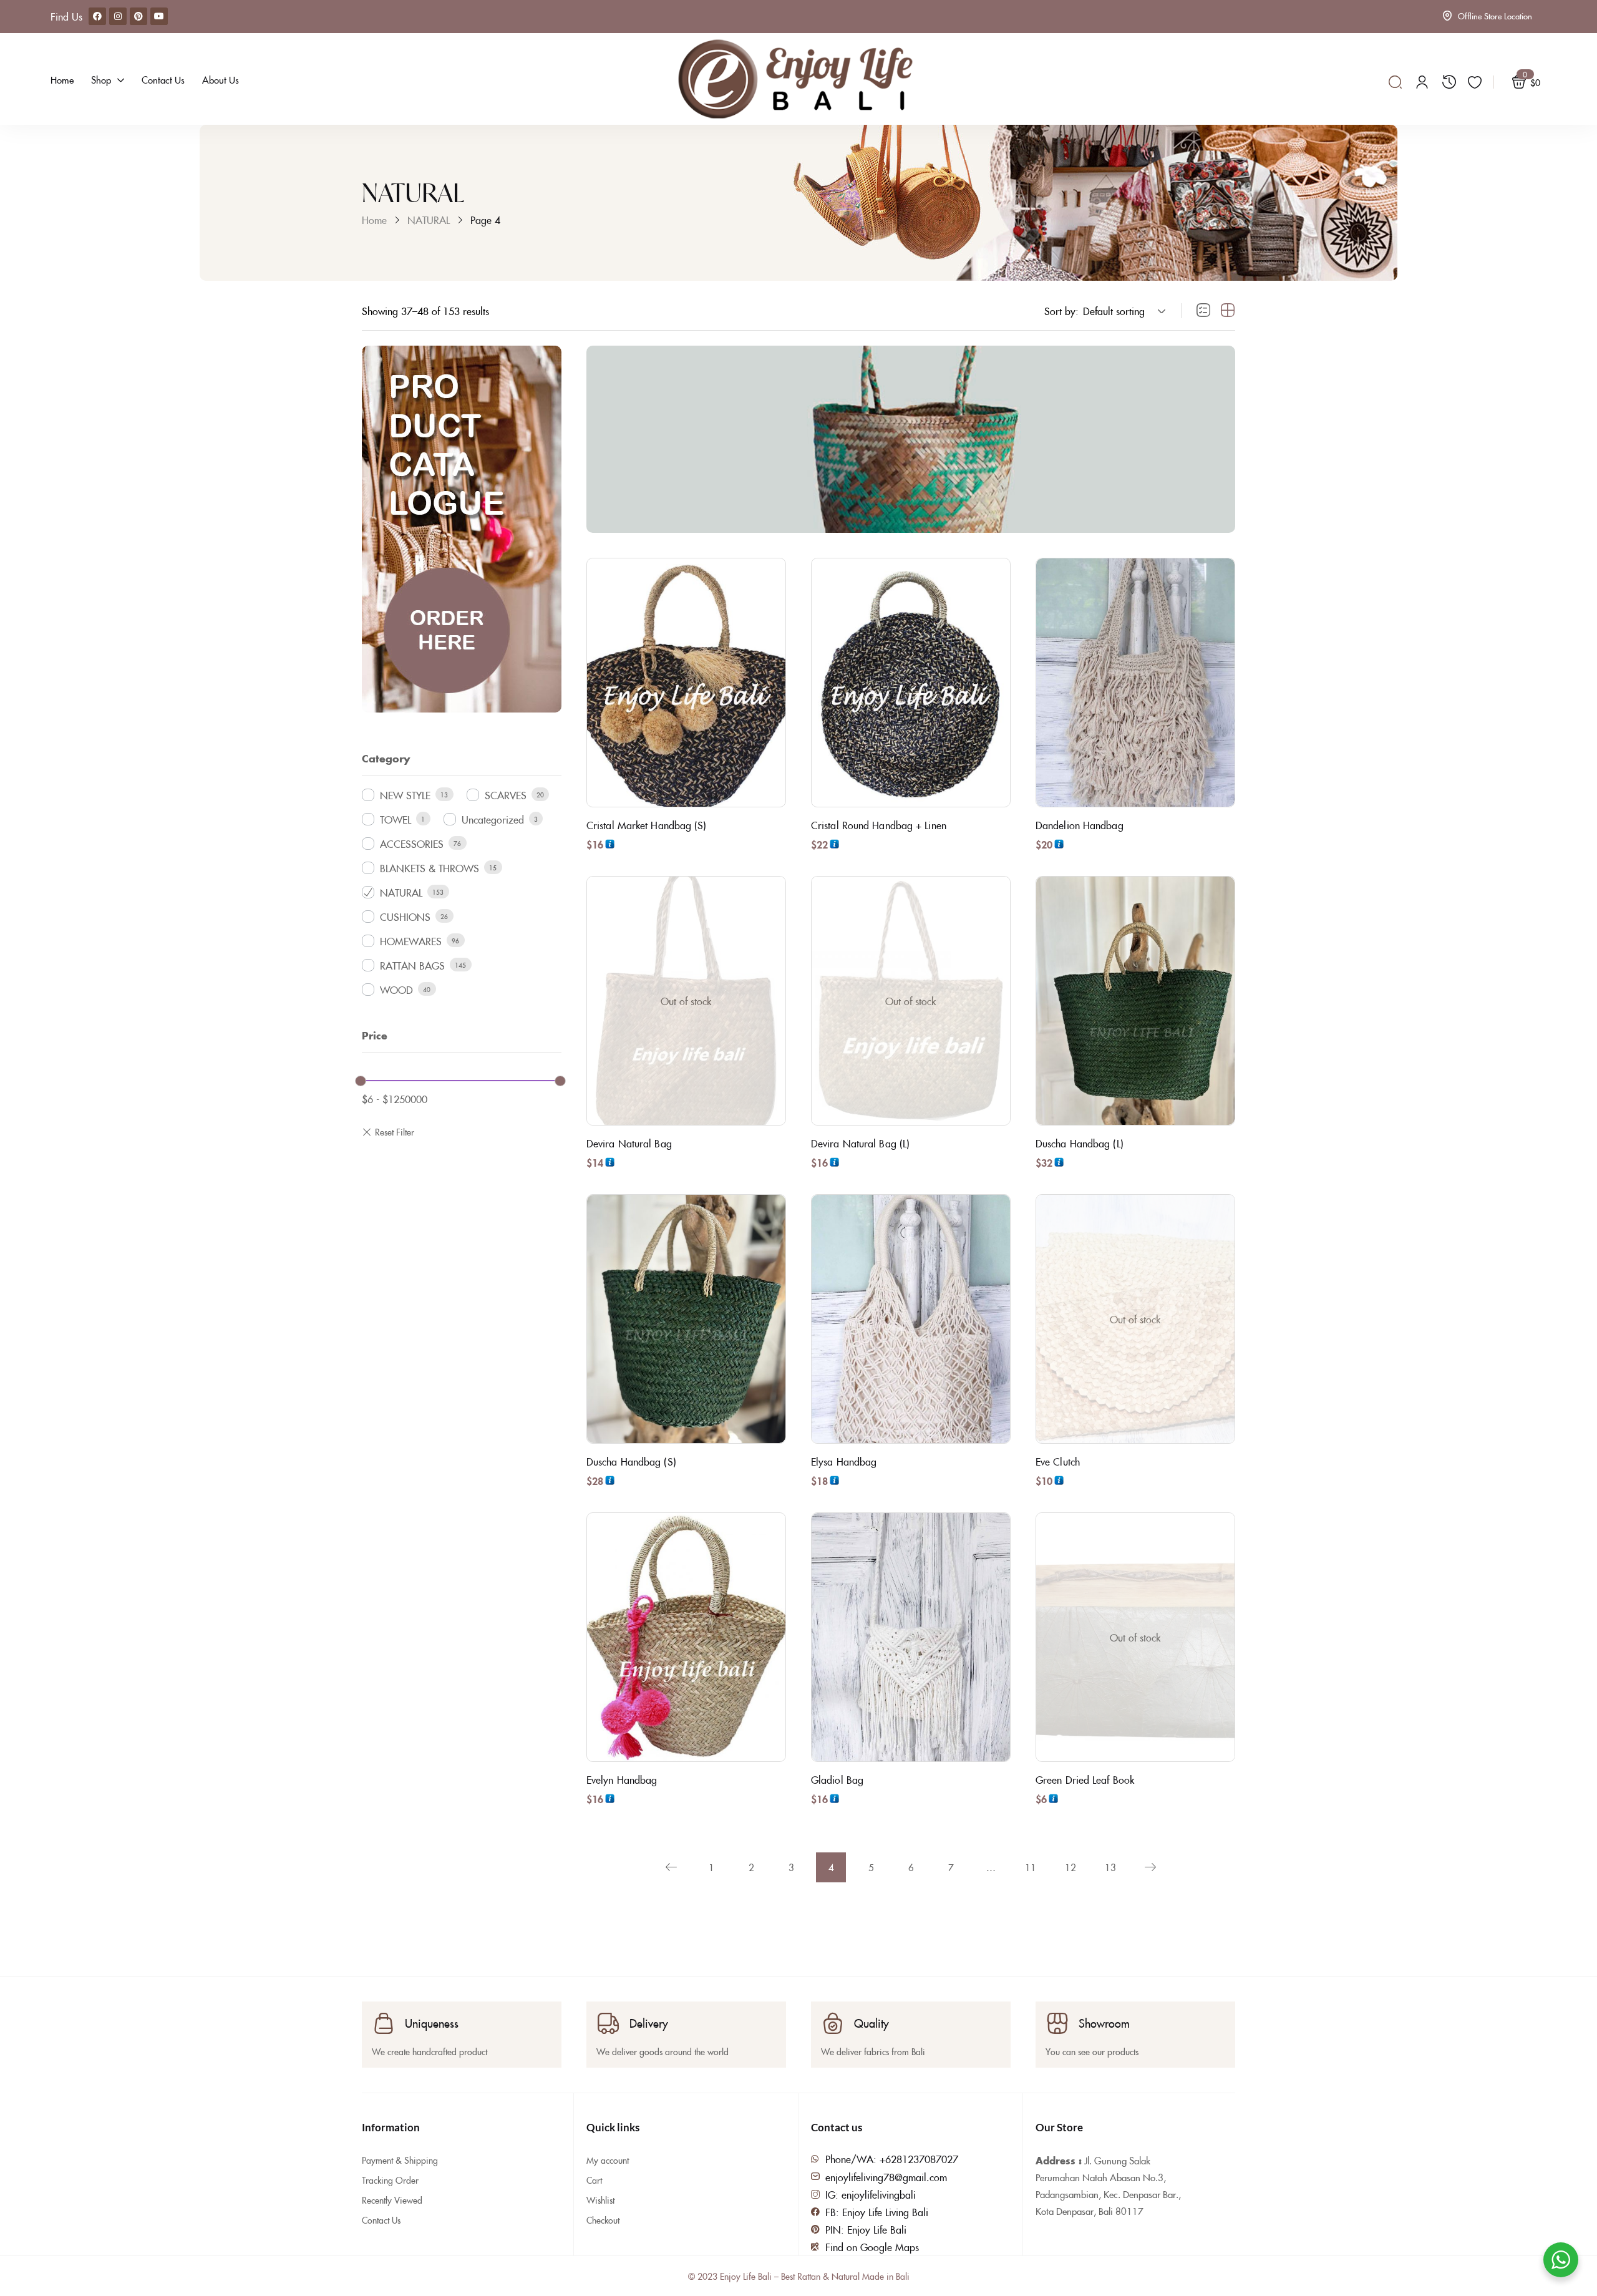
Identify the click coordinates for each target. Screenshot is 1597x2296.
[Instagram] (118, 16)
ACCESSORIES (412, 844)
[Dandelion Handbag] (1135, 683)
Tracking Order (390, 2180)
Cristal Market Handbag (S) (647, 825)
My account (608, 2160)
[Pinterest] (138, 16)
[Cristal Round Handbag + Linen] (911, 683)
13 (1110, 1867)
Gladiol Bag (837, 1779)
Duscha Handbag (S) (631, 1461)
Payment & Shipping (400, 2160)
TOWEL (396, 819)
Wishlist (600, 2200)
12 (1070, 1867)
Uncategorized (493, 819)
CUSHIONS (405, 917)
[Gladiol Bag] (911, 1637)
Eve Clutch (1058, 1461)
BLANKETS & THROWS (430, 868)
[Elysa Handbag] (911, 1319)
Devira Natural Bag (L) (860, 1143)
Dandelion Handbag (1080, 825)
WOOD (396, 990)
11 (1031, 1867)
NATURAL (429, 220)
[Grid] (1228, 311)
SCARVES (506, 795)
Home (374, 220)
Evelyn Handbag (622, 1779)
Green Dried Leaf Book (1085, 1779)
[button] (1122, 311)
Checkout (603, 2220)
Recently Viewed (392, 2200)
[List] (1203, 311)
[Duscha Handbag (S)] (686, 1319)
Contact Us (381, 2220)
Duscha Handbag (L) (1080, 1143)
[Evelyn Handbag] (686, 1637)
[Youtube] (159, 16)
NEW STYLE (405, 795)
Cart (594, 2180)
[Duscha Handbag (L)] (1135, 1001)
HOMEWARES (411, 941)
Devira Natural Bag (629, 1143)
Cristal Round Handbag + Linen (879, 825)
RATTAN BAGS (412, 965)
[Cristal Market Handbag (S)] (686, 683)
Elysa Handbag (844, 1461)
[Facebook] (97, 16)
